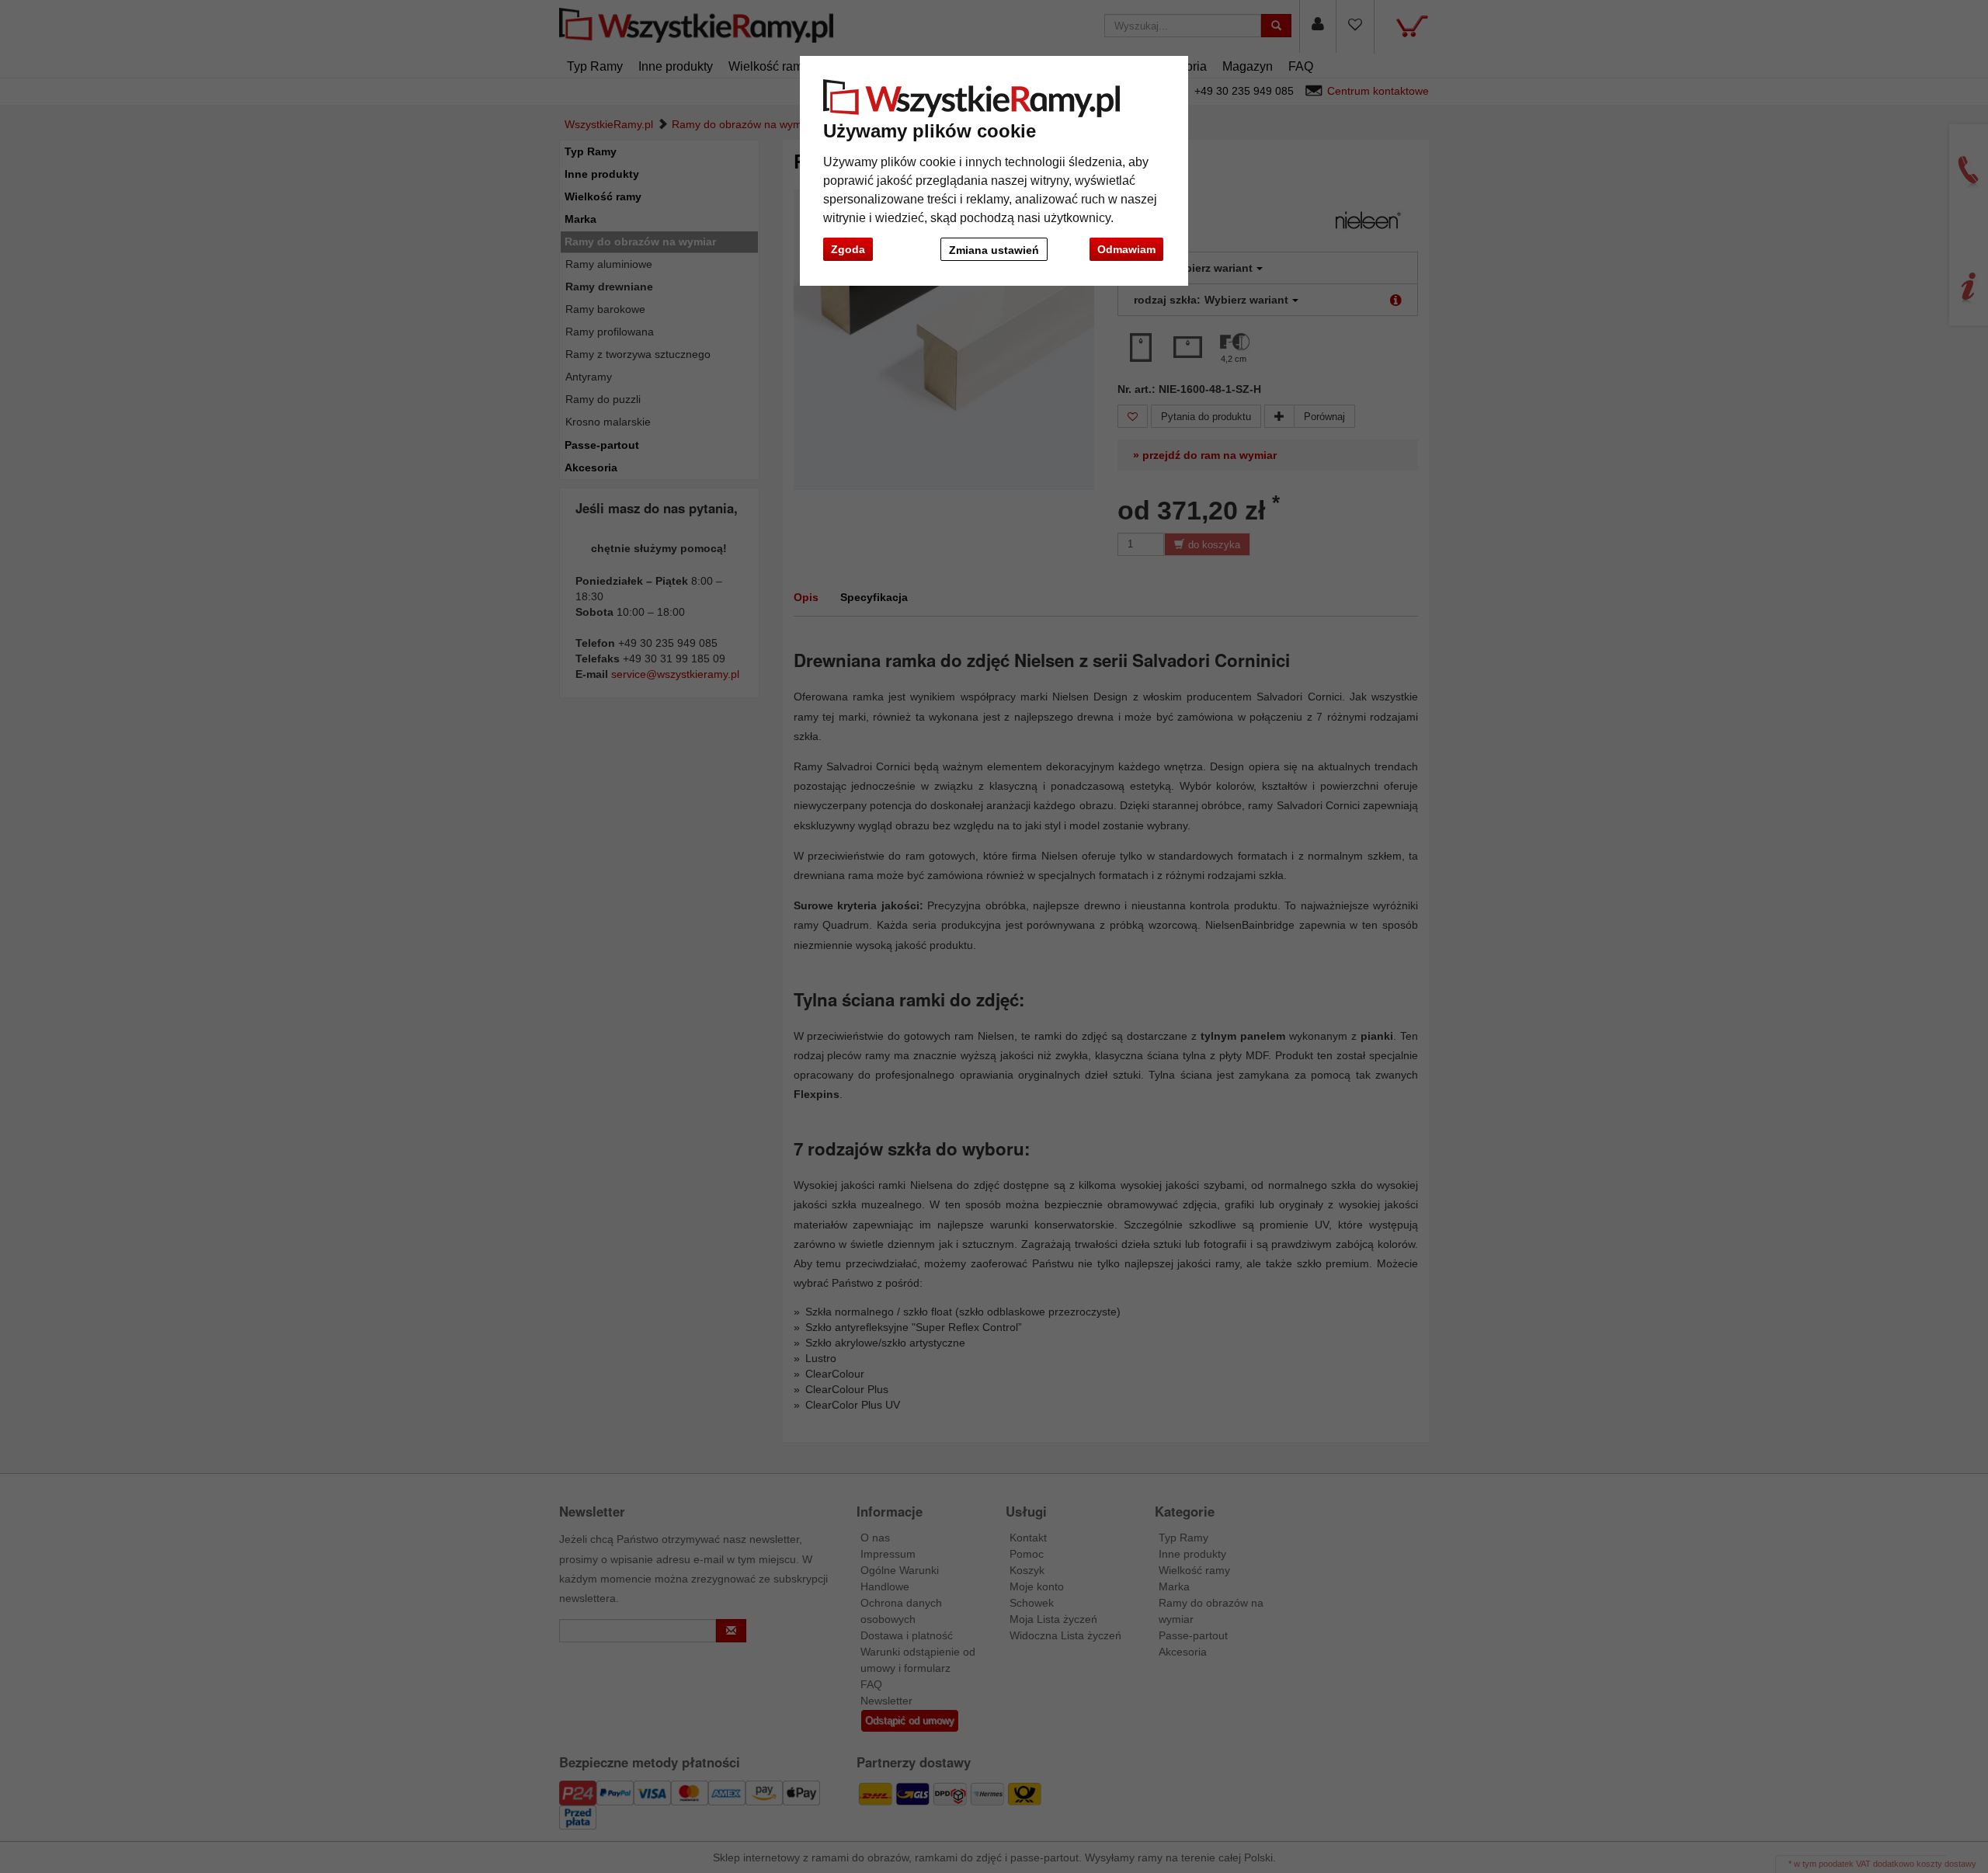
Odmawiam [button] (1126, 249)
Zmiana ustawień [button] (994, 250)
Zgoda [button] (848, 249)
